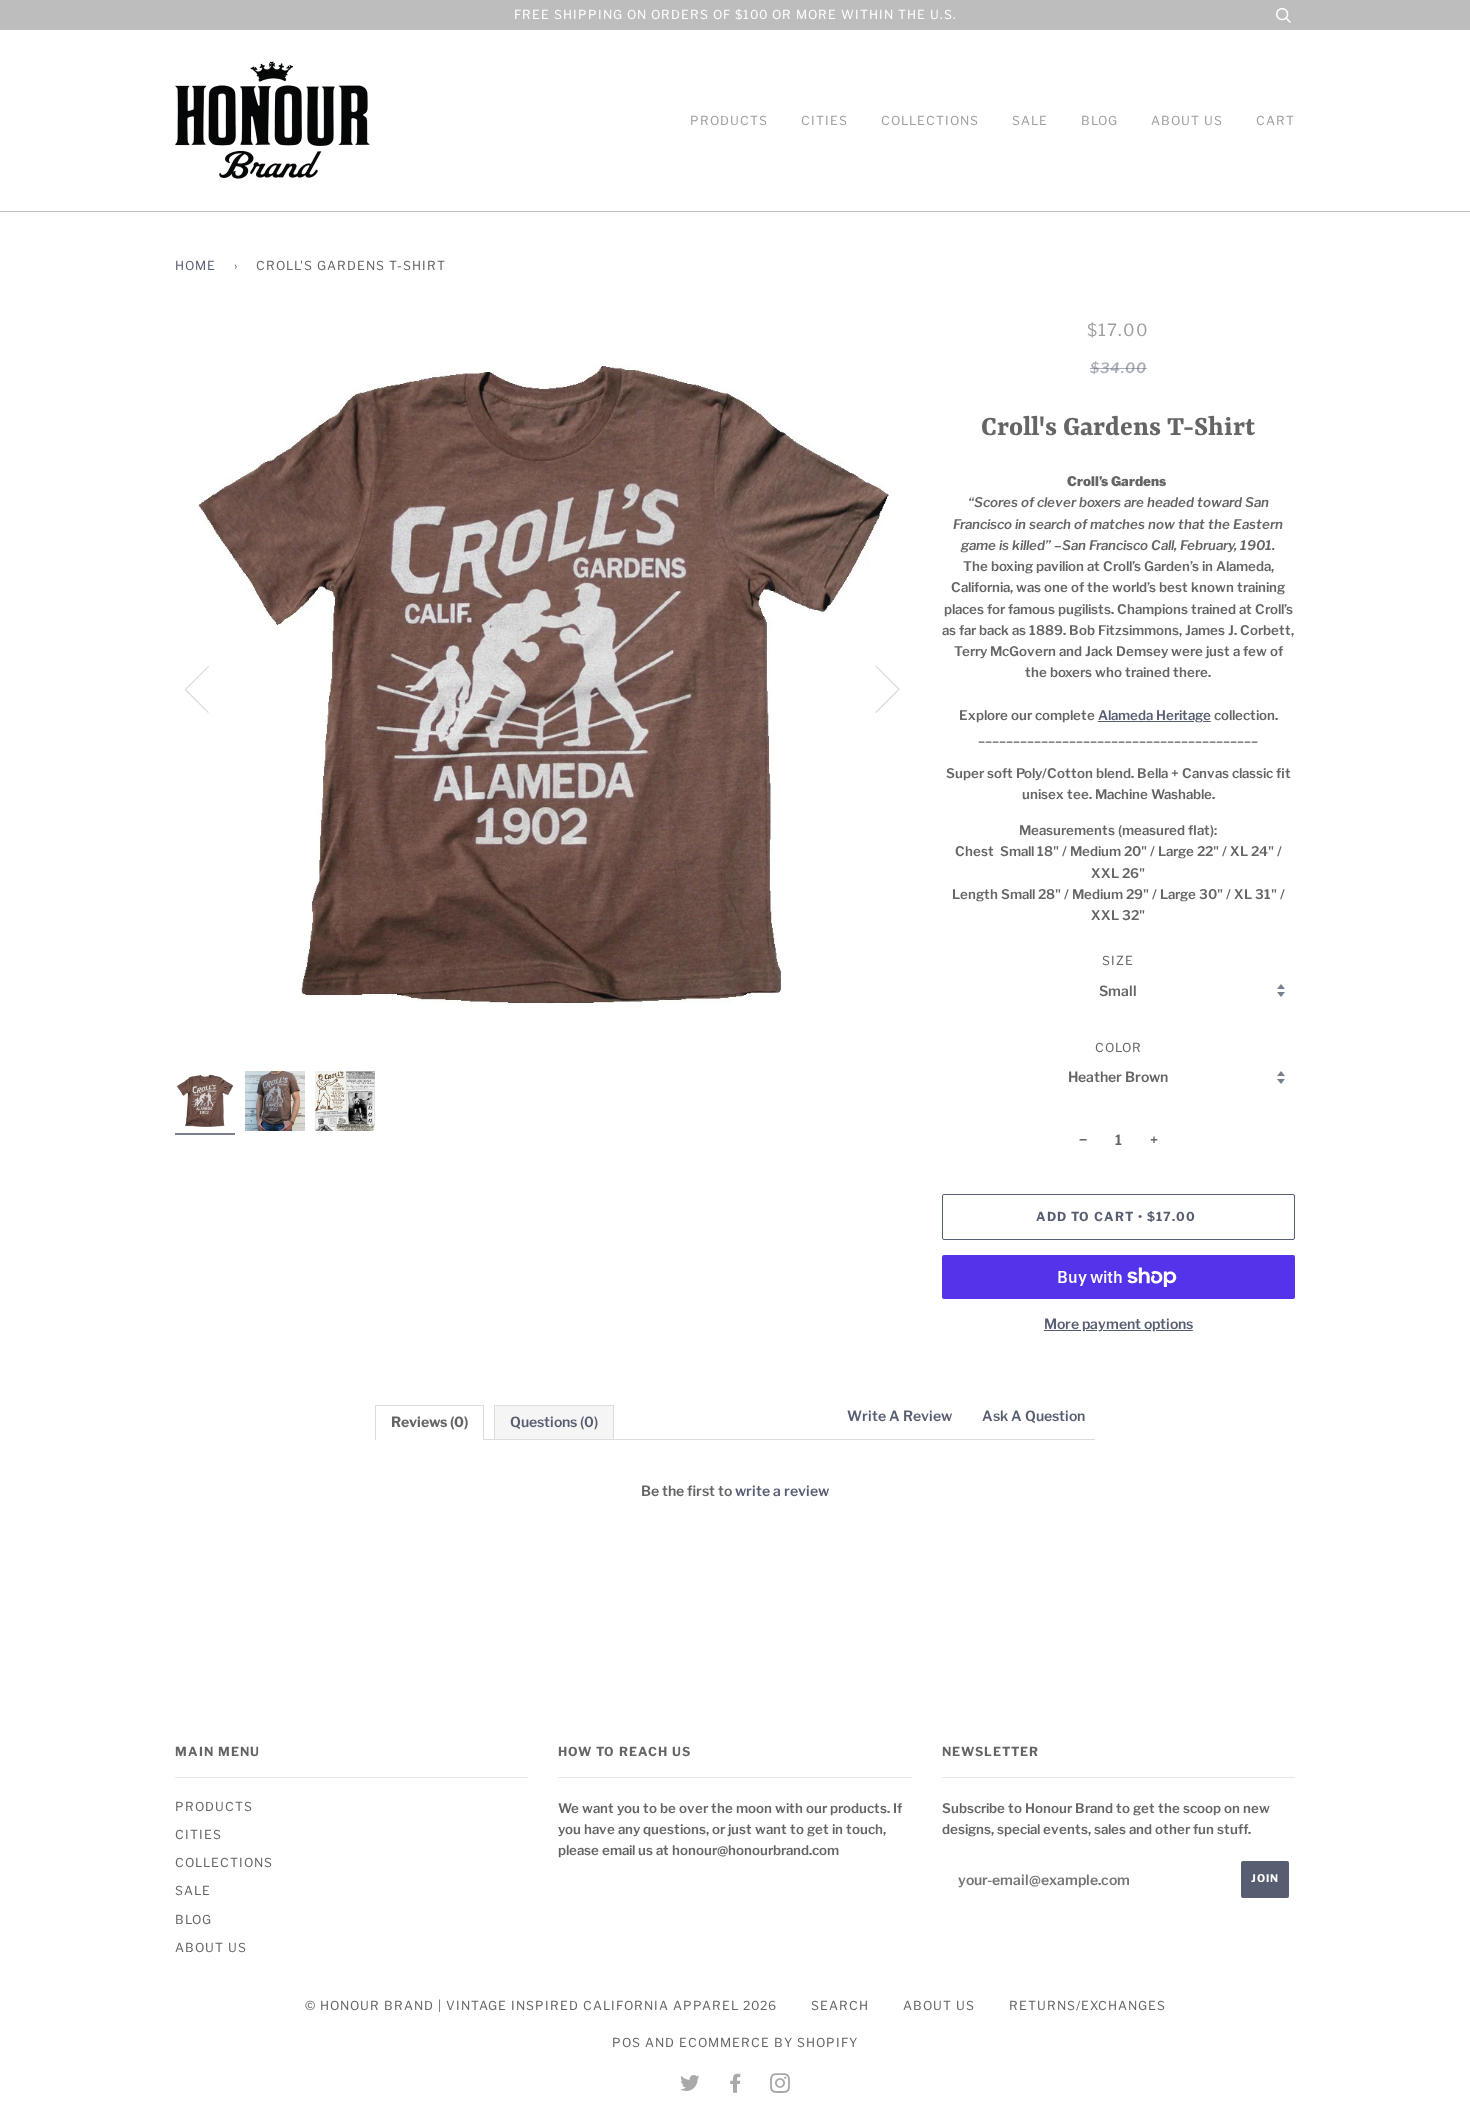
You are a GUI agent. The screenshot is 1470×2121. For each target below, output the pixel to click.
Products (729, 120)
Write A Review (899, 1415)
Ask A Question (1033, 1415)
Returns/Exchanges (1087, 2005)
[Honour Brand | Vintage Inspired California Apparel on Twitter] (690, 2086)
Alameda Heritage (1154, 715)
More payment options (1118, 1323)
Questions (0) (554, 1421)
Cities (824, 120)
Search (840, 2005)
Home (195, 265)
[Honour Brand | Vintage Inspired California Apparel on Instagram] (780, 2086)
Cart (1275, 120)
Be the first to (735, 1490)
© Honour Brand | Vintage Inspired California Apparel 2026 (541, 2005)
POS (626, 2042)
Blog (1099, 120)
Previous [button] (209, 688)
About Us (1187, 120)
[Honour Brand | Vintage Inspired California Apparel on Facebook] (735, 2086)
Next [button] (875, 688)
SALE (1030, 120)
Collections (930, 120)
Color (1118, 1047)
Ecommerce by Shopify (768, 2042)
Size (1118, 960)
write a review (782, 1490)
